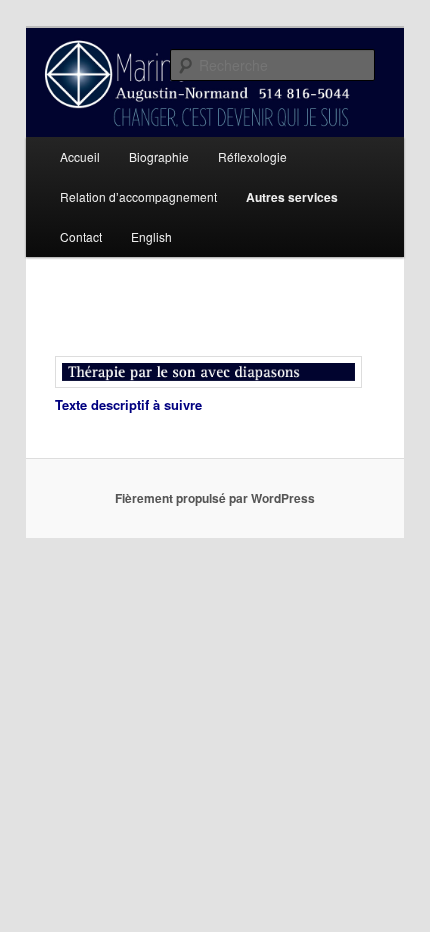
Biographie (159, 156)
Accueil (80, 156)
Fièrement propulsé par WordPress (215, 498)
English (151, 236)
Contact (81, 236)
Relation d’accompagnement (138, 196)
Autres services (292, 197)
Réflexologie (252, 156)
